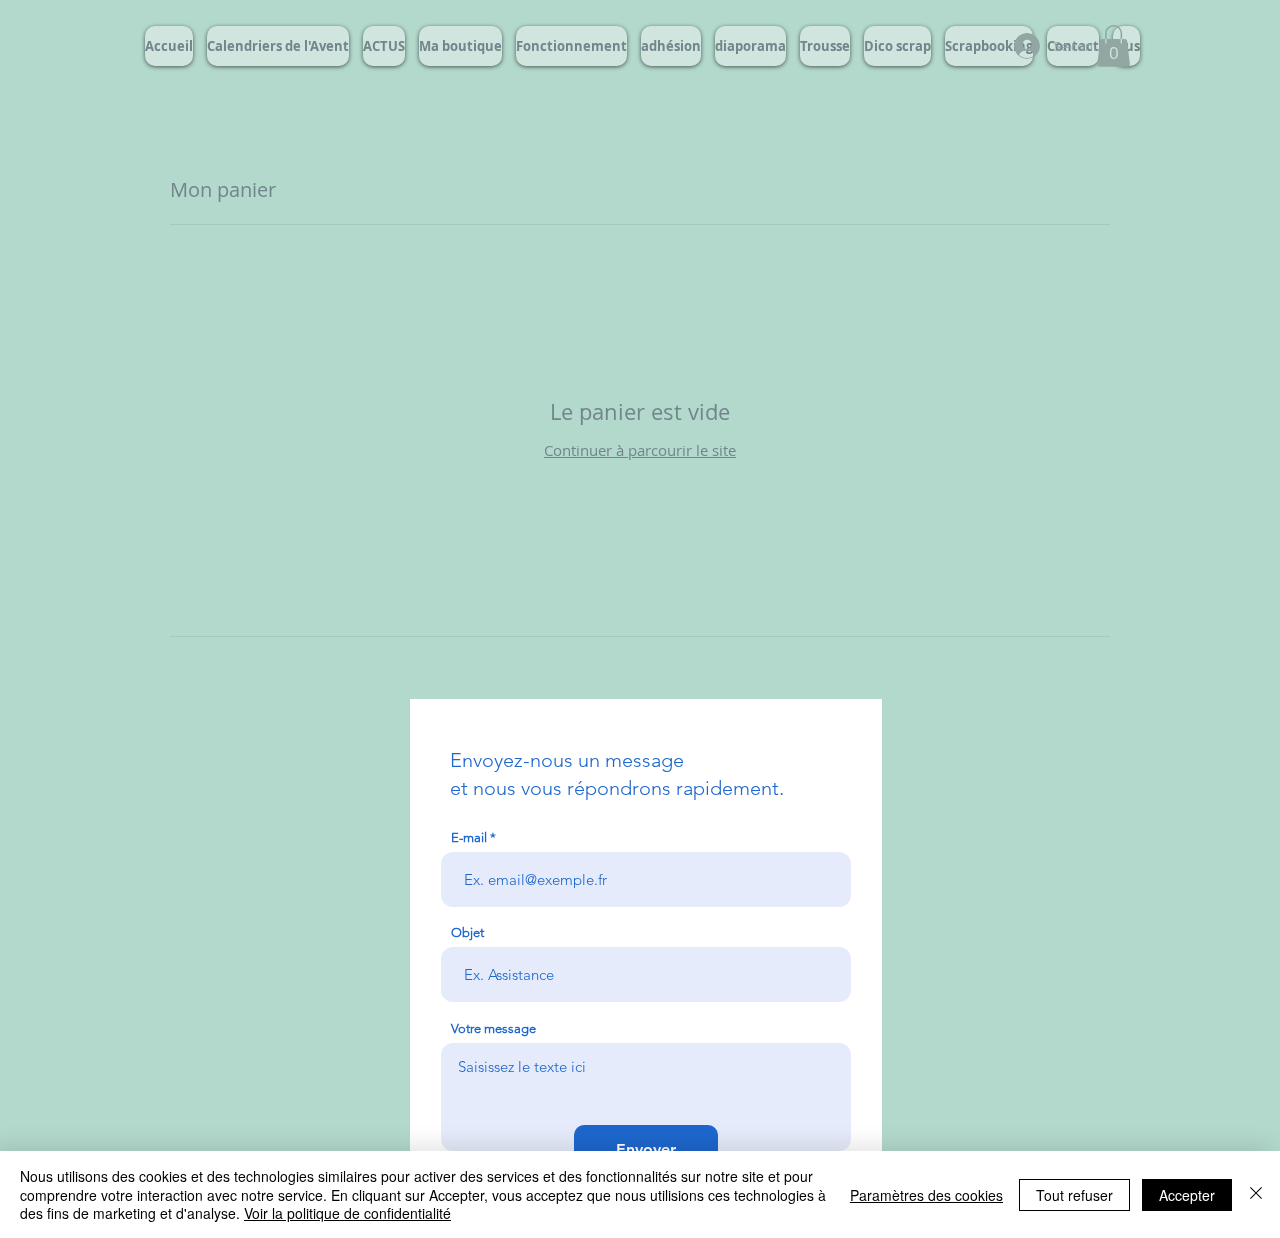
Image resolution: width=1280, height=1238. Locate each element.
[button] (1113, 46)
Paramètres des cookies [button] (926, 1195)
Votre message (493, 1028)
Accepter (1187, 1195)
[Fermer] (1256, 1194)
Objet (467, 932)
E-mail (469, 837)
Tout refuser (1074, 1195)
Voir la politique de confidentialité (347, 1213)
